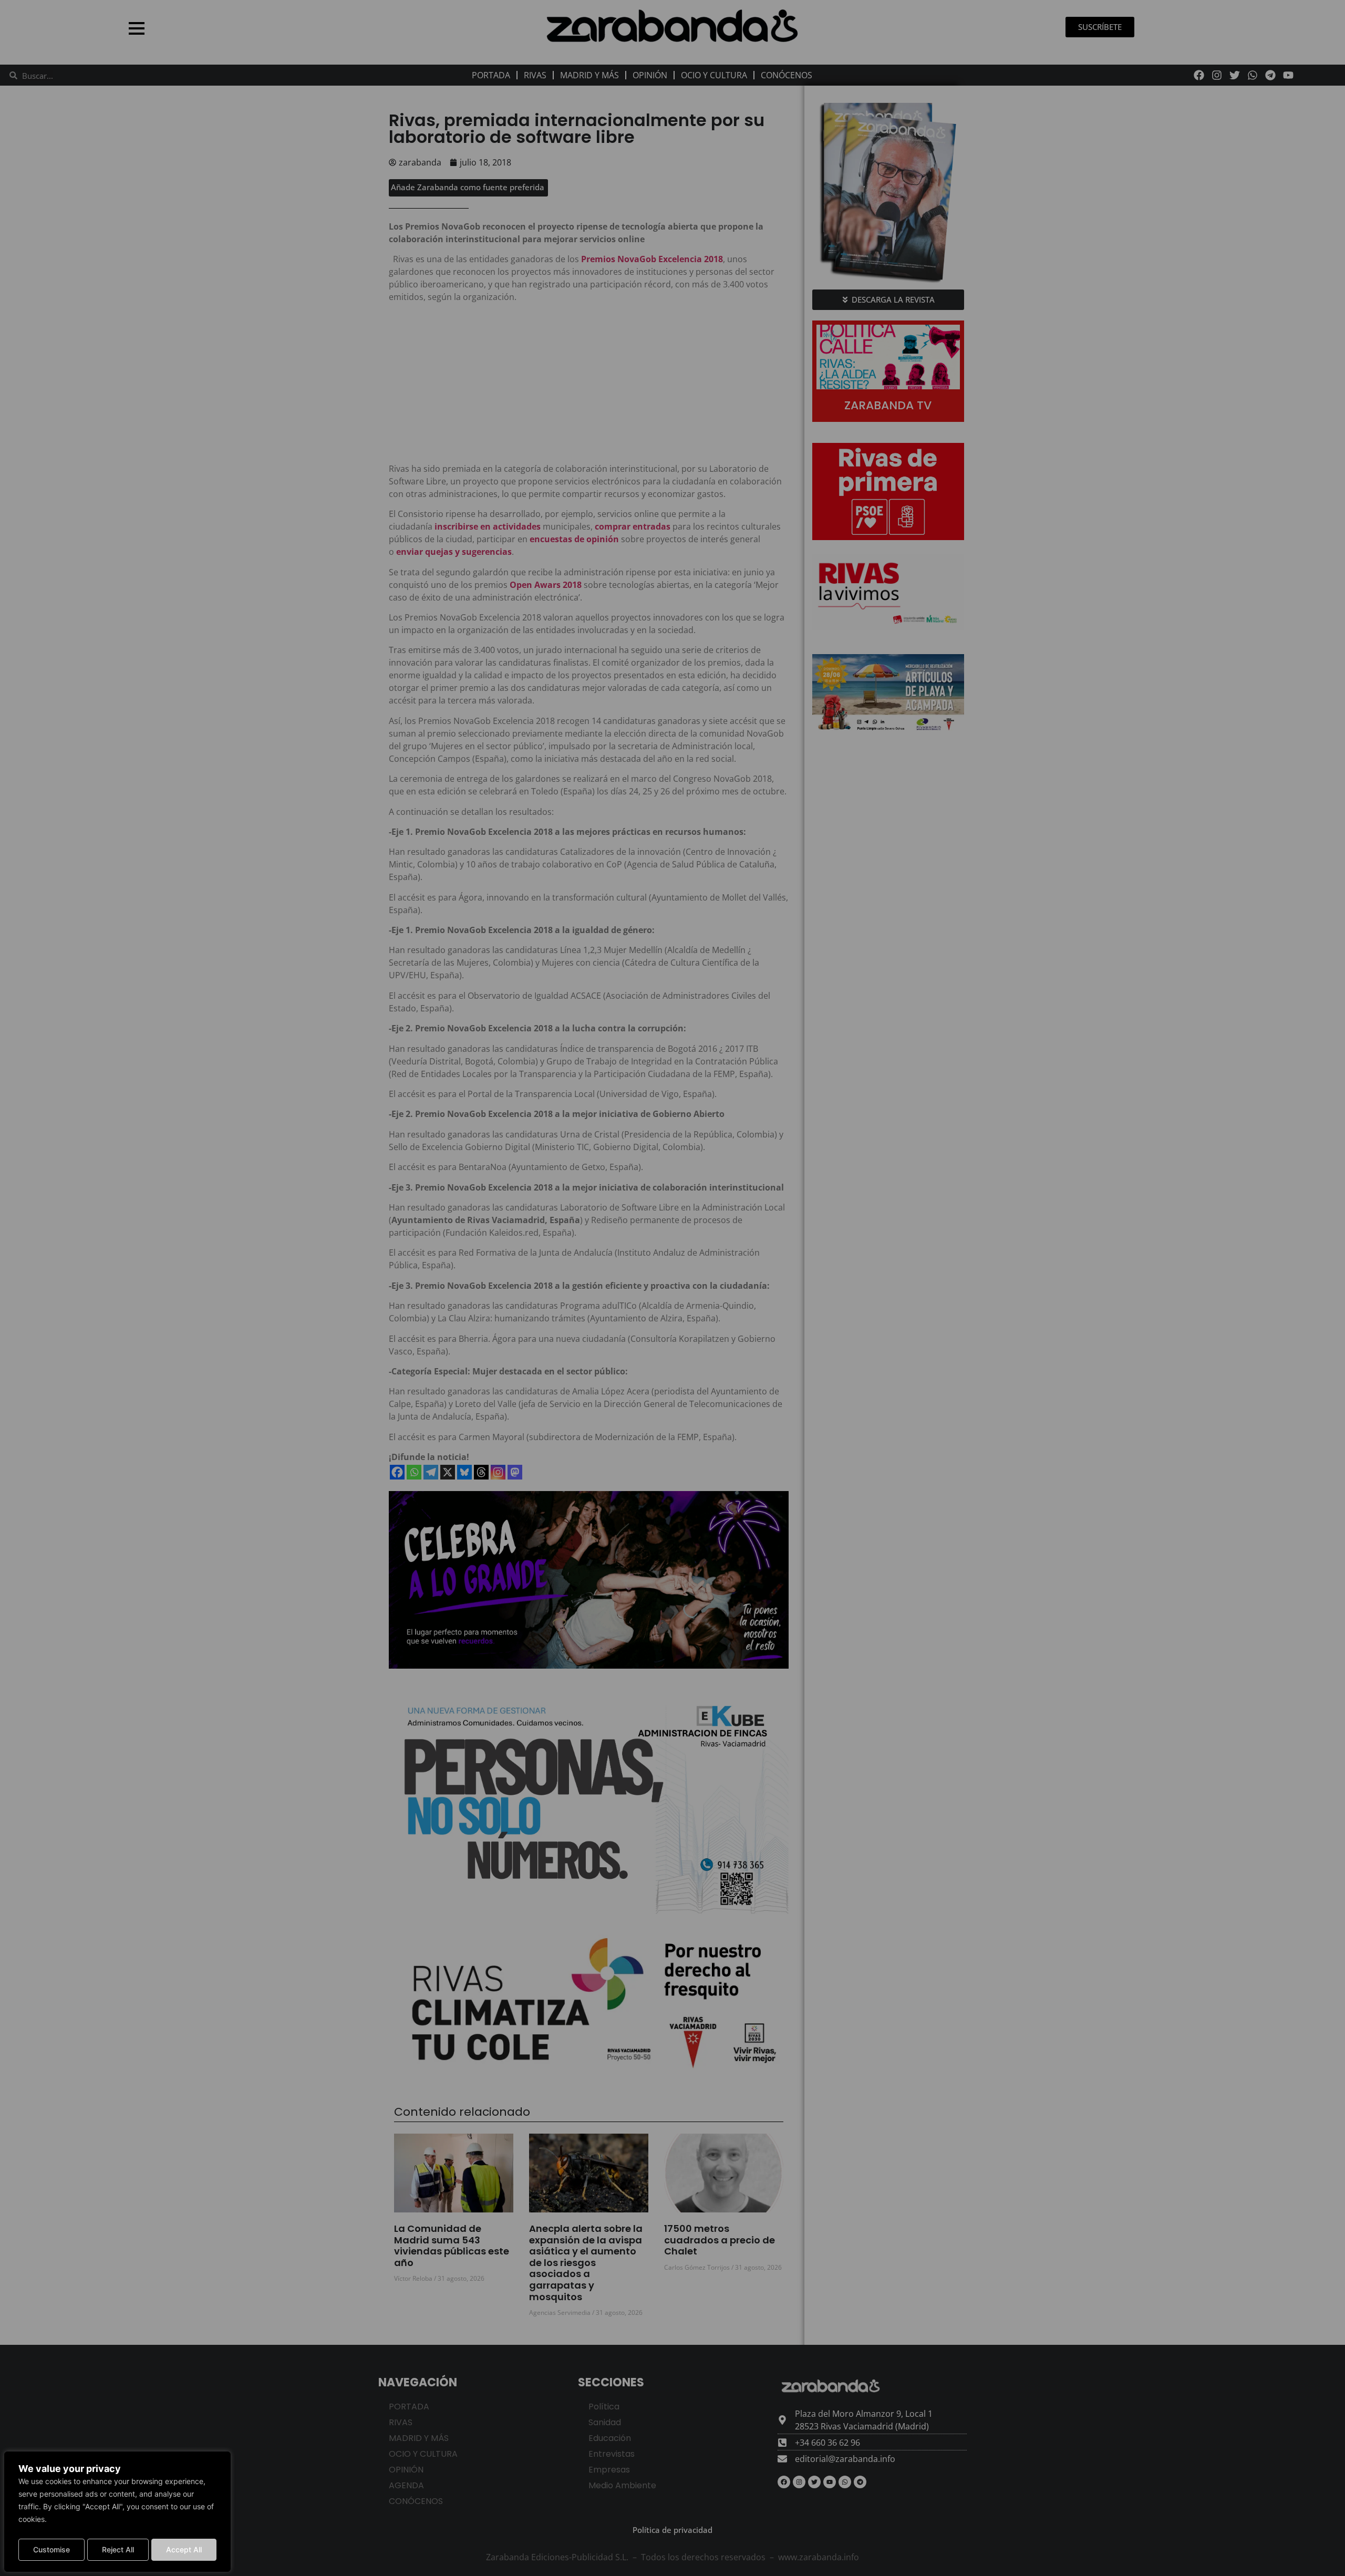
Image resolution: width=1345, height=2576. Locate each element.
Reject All (118, 2549)
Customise (51, 2549)
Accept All (184, 2549)
